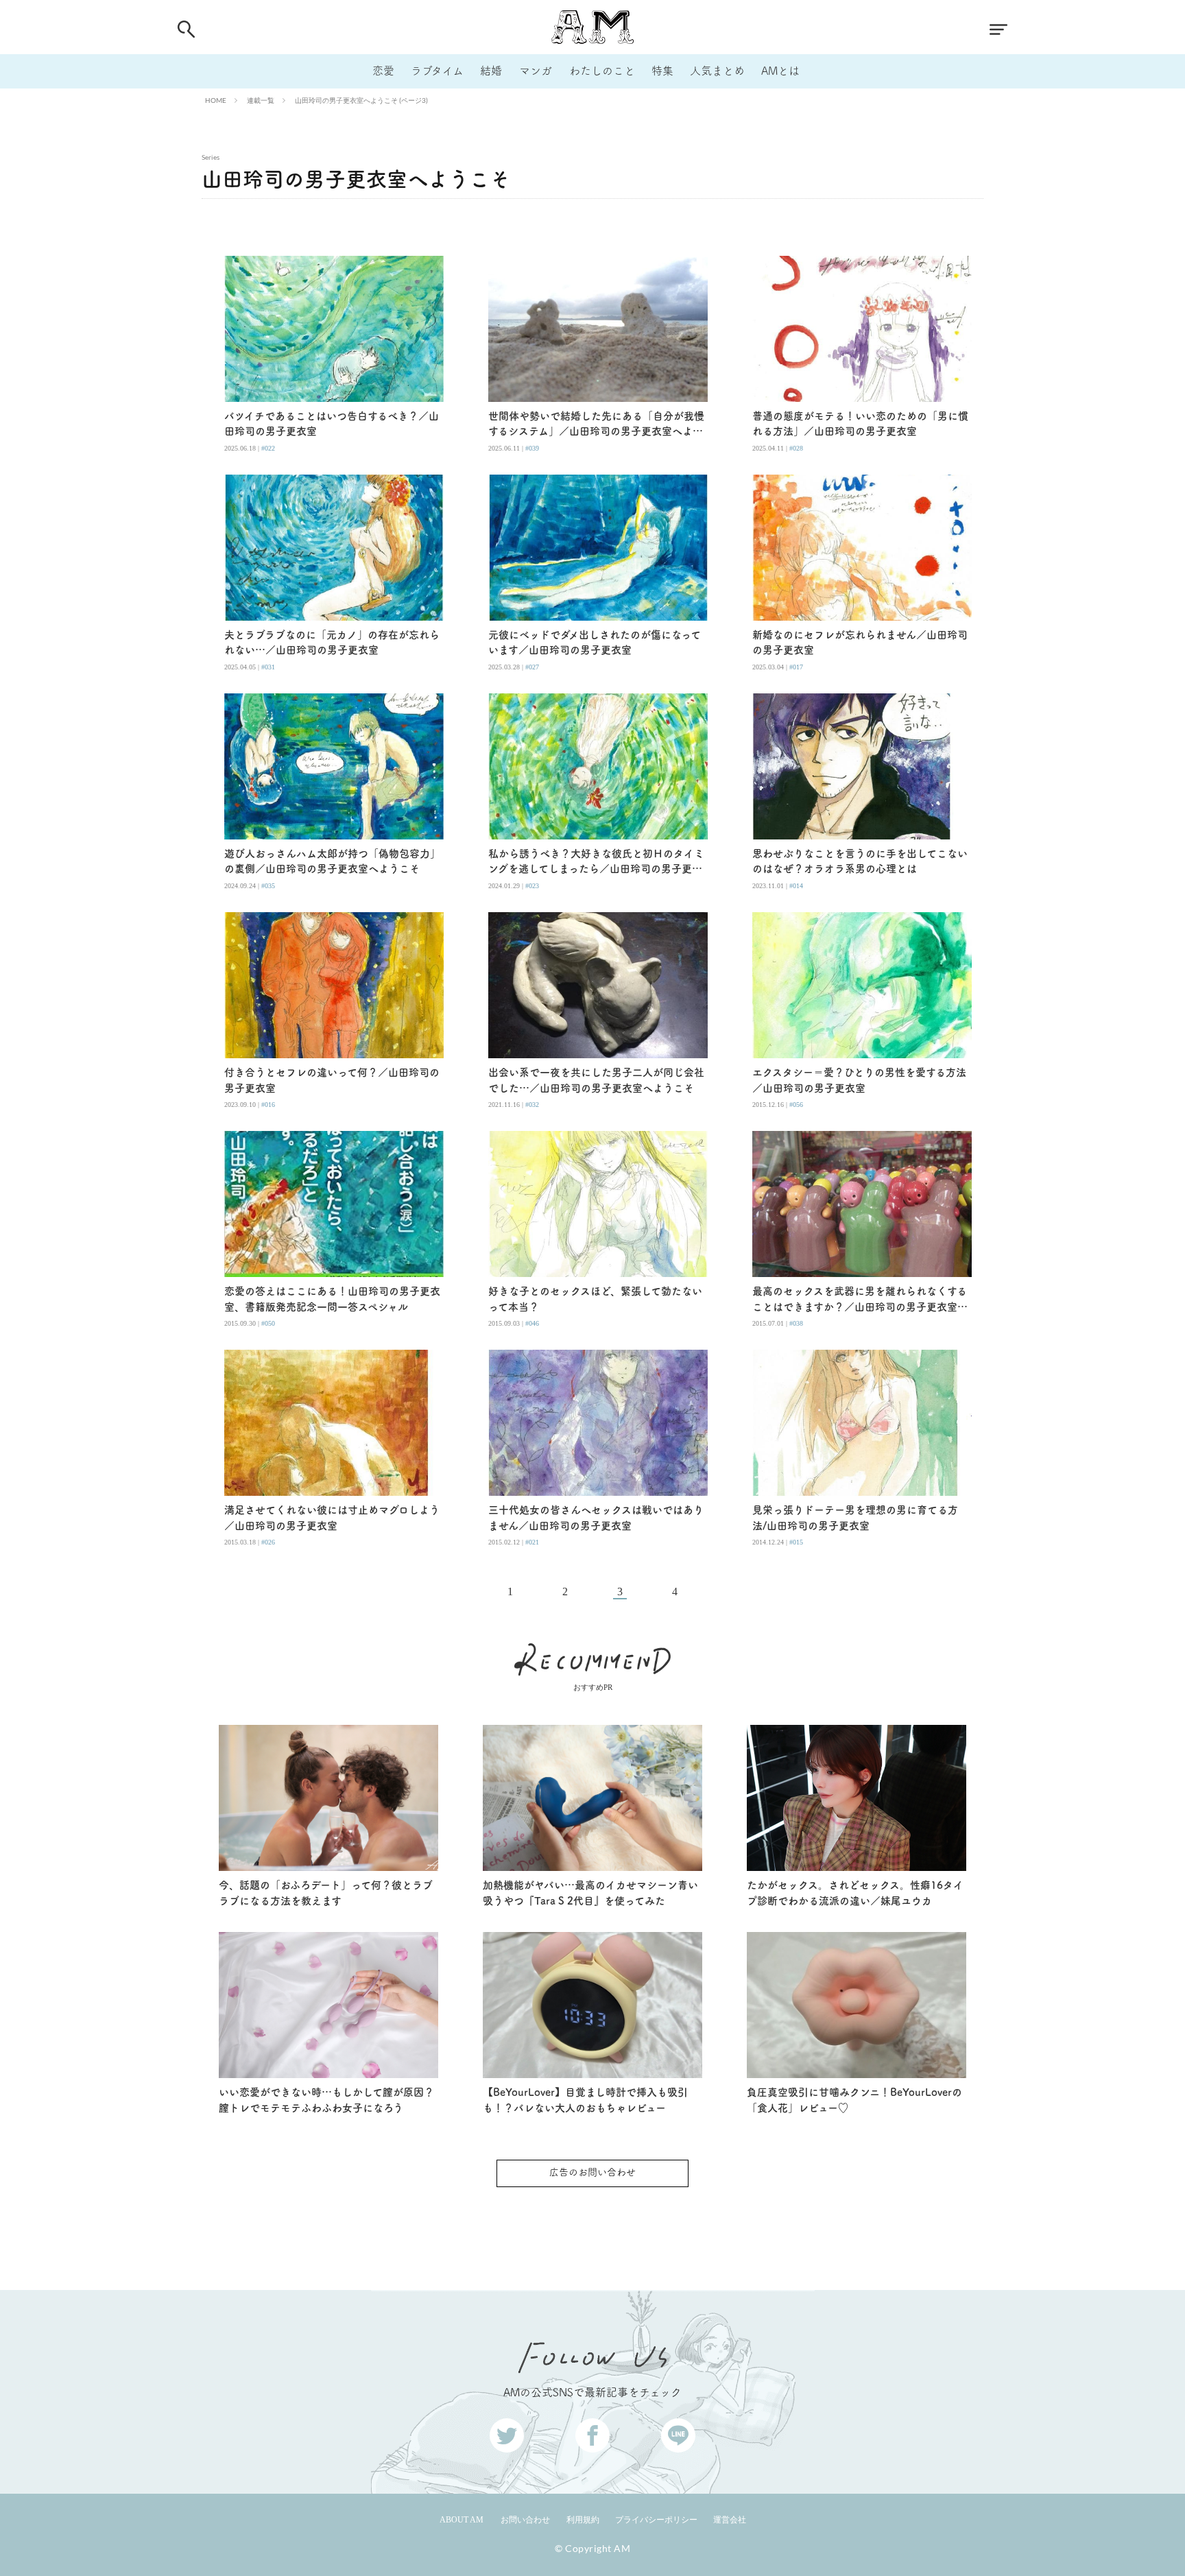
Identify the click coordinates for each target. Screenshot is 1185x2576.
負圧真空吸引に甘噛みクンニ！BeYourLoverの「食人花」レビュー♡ (854, 2100)
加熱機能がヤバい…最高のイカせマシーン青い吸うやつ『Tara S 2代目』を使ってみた (590, 1893)
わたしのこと (602, 71)
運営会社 (730, 2520)
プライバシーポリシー (656, 2520)
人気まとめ (717, 71)
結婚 (491, 71)
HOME (216, 100)
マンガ (536, 71)
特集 (662, 71)
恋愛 (383, 71)
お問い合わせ (525, 2520)
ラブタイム (437, 71)
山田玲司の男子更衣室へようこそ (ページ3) (361, 100)
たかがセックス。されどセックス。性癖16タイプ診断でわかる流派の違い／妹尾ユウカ (855, 1893)
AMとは (780, 71)
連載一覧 (261, 100)
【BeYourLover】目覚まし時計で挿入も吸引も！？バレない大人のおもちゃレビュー (585, 2100)
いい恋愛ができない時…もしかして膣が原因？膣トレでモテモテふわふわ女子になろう (326, 2100)
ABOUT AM (462, 2520)
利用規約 (583, 2520)
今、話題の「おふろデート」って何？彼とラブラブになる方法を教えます (326, 1893)
